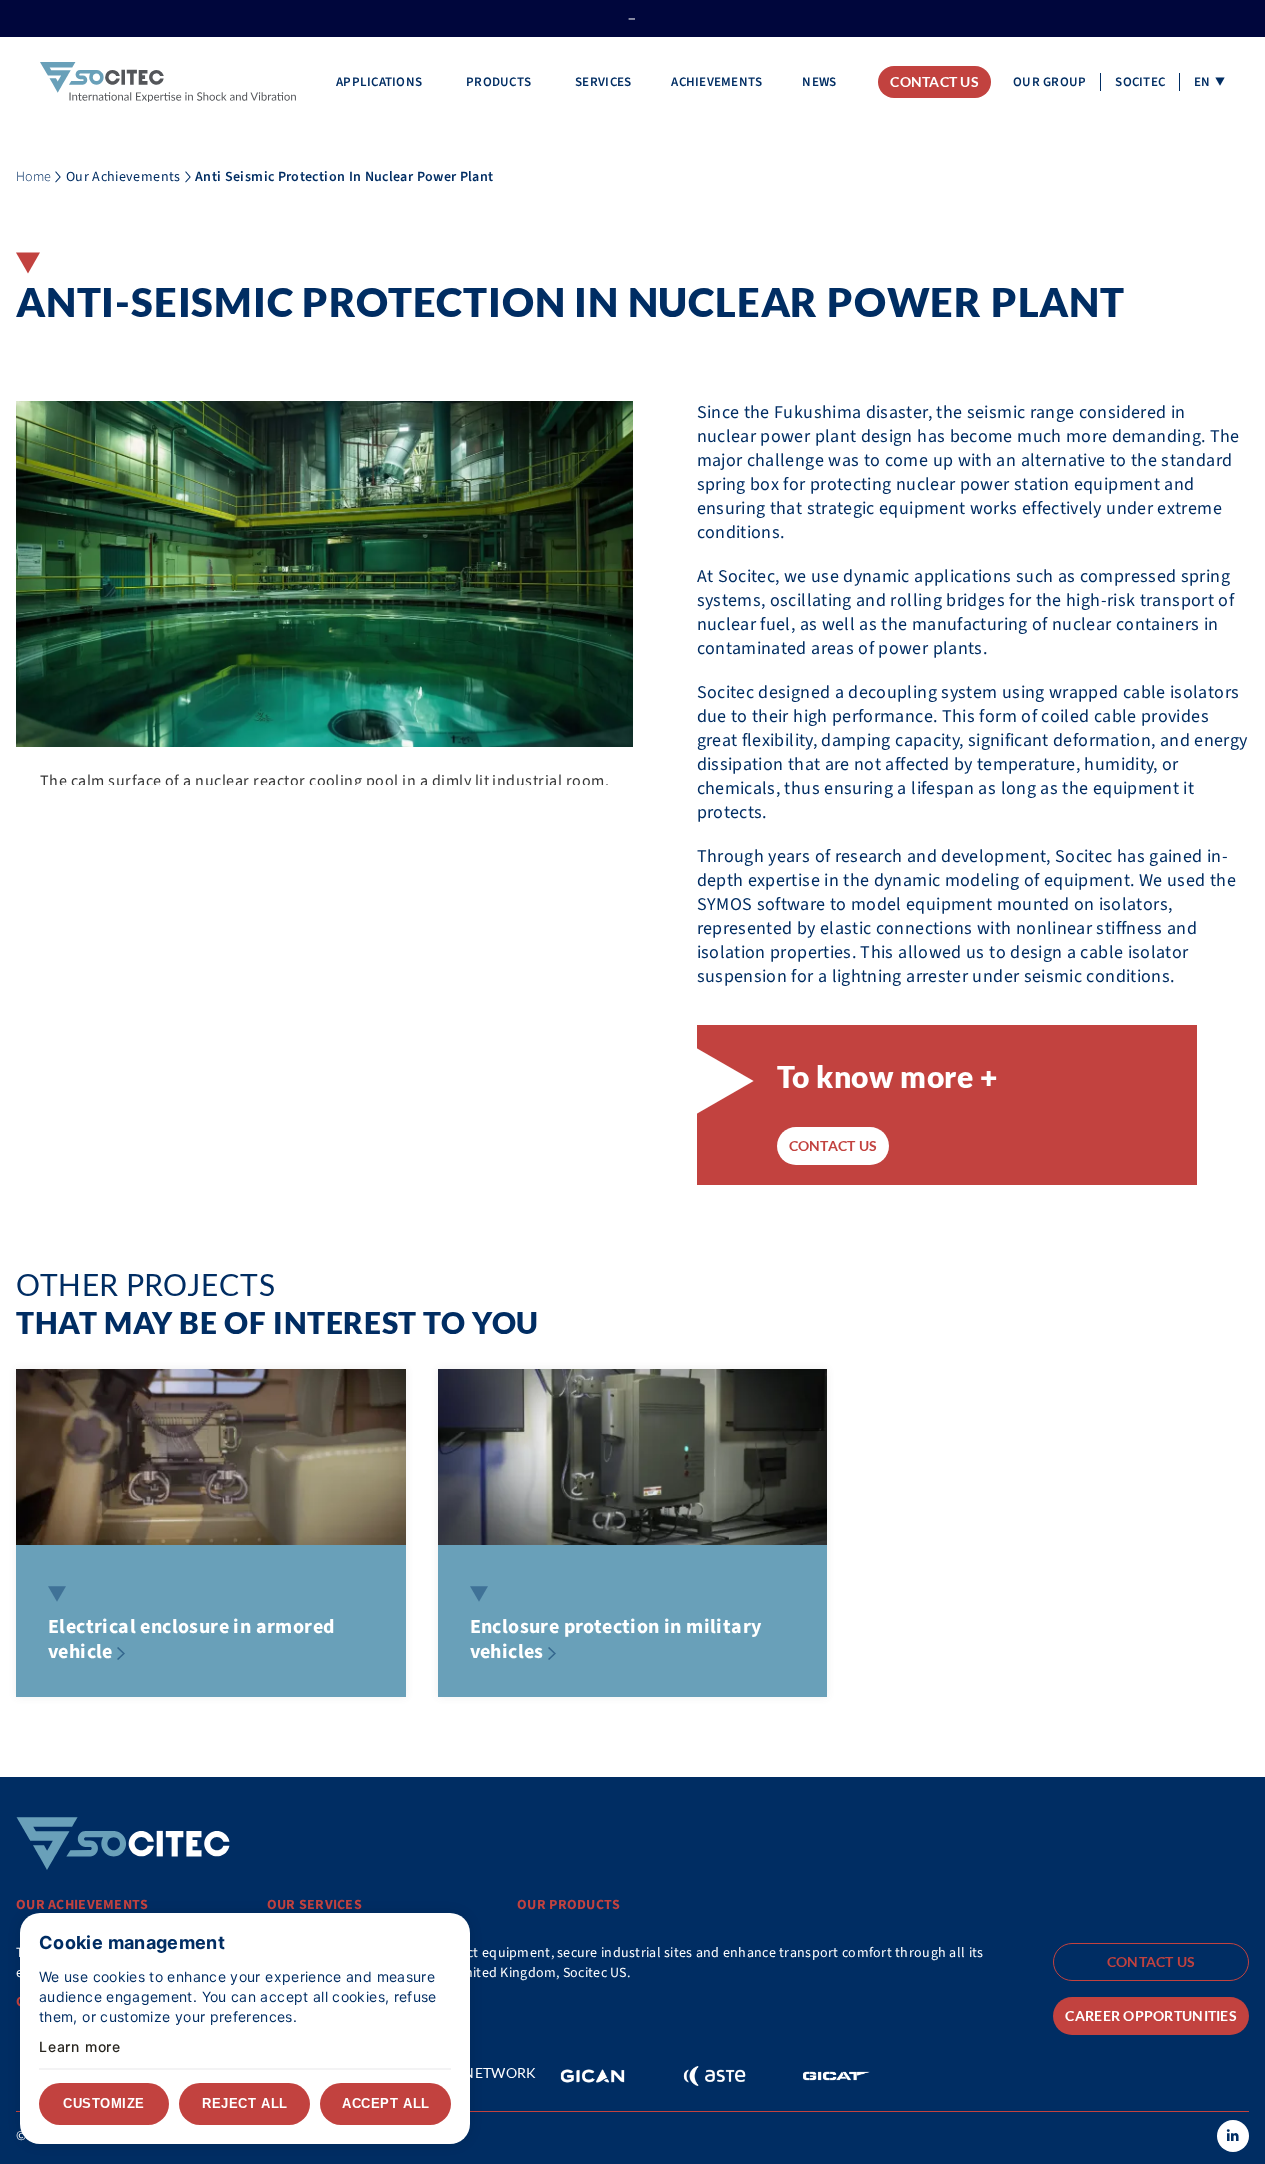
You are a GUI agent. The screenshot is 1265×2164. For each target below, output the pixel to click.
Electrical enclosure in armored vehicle (191, 1639)
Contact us (934, 81)
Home (33, 177)
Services (603, 82)
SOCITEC (1140, 82)
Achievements (716, 82)
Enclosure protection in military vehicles (616, 1639)
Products (500, 82)
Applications (381, 82)
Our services (314, 1905)
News (819, 82)
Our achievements (82, 1905)
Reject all (244, 2103)
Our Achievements (123, 177)
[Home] (168, 82)
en (1202, 82)
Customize (104, 2103)
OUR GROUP (1049, 82)
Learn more (80, 2047)
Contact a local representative (131, 2002)
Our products (568, 1905)
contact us (833, 1145)
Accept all (385, 2103)
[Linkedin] (1233, 2136)
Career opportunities (1151, 2015)
